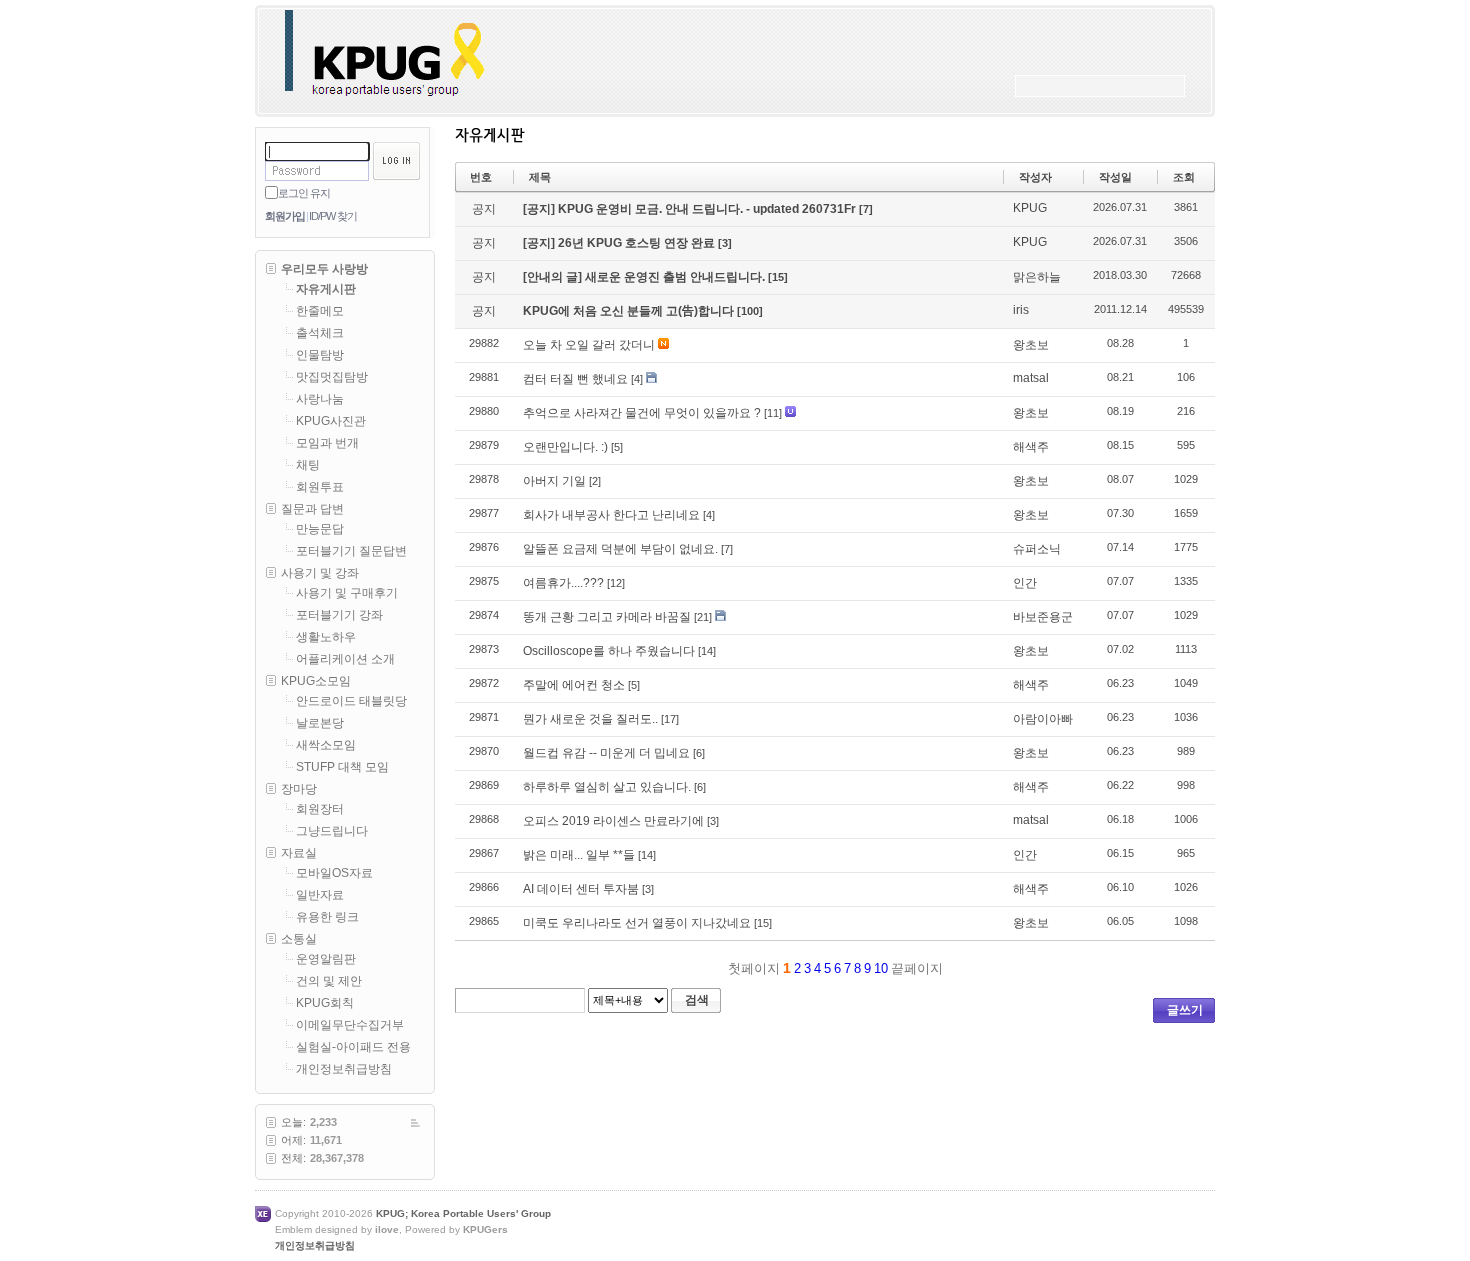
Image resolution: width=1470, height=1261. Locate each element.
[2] (595, 481)
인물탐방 (320, 355)
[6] (699, 753)
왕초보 (1031, 345)
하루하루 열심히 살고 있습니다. (607, 787)
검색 (697, 1000)
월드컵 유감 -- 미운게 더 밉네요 (606, 753)
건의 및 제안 (329, 981)
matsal (1031, 378)
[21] (703, 617)
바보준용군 (1043, 617)
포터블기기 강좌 (339, 615)
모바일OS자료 (334, 873)
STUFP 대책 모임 (342, 767)
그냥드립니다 (332, 831)
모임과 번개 (327, 443)
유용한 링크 (327, 917)
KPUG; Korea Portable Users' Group (463, 1213)
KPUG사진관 (331, 421)
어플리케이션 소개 (345, 659)
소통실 (299, 939)
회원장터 (320, 809)
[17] (670, 719)
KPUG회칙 (325, 1003)
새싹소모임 (326, 745)
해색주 (1031, 447)
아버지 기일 (554, 481)
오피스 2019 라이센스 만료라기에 (613, 821)
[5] (617, 447)
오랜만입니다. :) (565, 447)
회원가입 (285, 216)
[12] (616, 583)
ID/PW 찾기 (333, 216)
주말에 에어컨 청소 (574, 685)
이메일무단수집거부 (350, 1025)
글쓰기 (1185, 1010)
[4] (637, 379)
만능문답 (320, 529)
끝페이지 (919, 968)
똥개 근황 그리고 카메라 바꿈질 (607, 617)
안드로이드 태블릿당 (351, 701)
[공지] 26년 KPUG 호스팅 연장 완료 (620, 243)
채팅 (308, 465)
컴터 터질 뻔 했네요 (575, 379)
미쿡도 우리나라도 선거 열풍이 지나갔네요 (637, 923)
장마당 (299, 789)
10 (881, 968)
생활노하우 (326, 637)
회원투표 (320, 487)
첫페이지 (752, 968)
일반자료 (320, 895)
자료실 (299, 853)
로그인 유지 (304, 193)
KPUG (1030, 208)
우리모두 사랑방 (324, 269)
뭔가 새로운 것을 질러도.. (590, 719)
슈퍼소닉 (1037, 549)
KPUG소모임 (316, 681)
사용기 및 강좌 (320, 573)
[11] (773, 413)
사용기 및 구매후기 (347, 593)
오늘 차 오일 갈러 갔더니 (589, 345)
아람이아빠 (1043, 719)
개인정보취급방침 (344, 1069)
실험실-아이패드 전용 (353, 1047)
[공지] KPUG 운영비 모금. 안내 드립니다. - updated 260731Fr (691, 209)
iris (1021, 310)
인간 (1025, 583)
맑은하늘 (1037, 277)
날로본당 (320, 723)
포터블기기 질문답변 (351, 551)
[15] (778, 277)
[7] (866, 209)
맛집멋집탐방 (332, 377)
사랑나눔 (320, 399)
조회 (1184, 177)
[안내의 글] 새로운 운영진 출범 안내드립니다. (645, 277)
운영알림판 (326, 959)
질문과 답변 (312, 509)
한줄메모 (320, 311)
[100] (750, 311)
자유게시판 (326, 289)
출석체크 (320, 333)
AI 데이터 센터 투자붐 (581, 889)
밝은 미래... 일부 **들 (579, 855)
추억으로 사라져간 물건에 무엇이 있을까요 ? (642, 413)
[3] (725, 243)
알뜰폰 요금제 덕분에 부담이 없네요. (620, 549)
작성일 (1115, 177)
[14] (707, 651)
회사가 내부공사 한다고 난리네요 (611, 515)
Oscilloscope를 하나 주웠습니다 (609, 651)
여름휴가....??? (563, 583)
